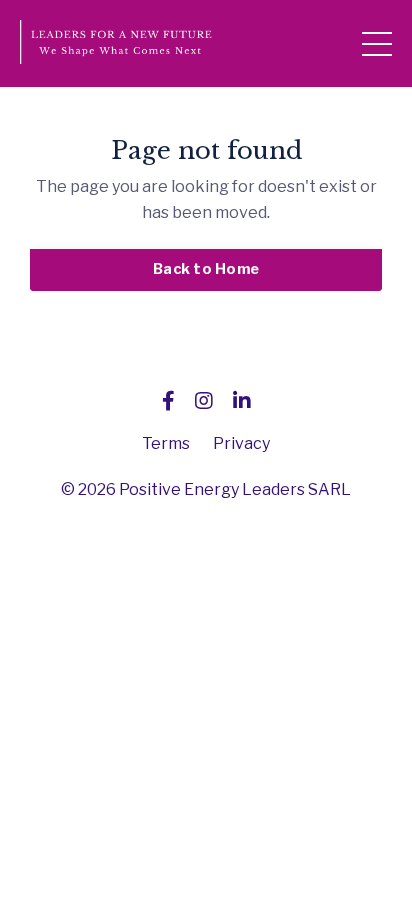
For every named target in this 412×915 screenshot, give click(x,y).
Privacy (241, 443)
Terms (166, 443)
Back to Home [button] (206, 269)
